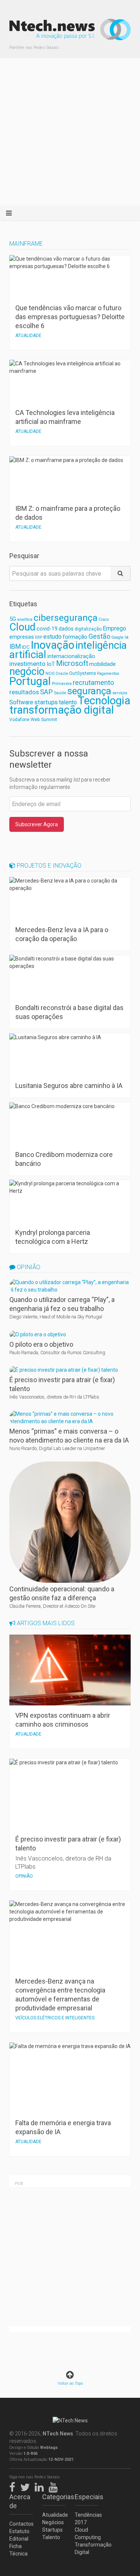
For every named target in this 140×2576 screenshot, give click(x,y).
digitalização (88, 629)
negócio (27, 671)
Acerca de (20, 2501)
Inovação (52, 645)
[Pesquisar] (121, 573)
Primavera (62, 683)
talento (68, 702)
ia (127, 637)
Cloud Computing (86, 2533)
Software (21, 702)
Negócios (53, 2522)
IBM (15, 647)
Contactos (21, 2524)
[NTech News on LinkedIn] (41, 2486)
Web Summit (44, 719)
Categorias (54, 2497)
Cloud (22, 627)
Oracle (62, 674)
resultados (24, 692)
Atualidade (54, 2515)
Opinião (28, 1267)
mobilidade (102, 664)
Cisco (104, 619)
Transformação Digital (86, 2548)
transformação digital (62, 710)
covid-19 (47, 629)
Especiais (86, 2497)
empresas (22, 637)
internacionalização (71, 656)
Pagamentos (108, 674)
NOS (50, 673)
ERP (39, 637)
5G (13, 619)
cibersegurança (66, 618)
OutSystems (83, 673)
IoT (51, 664)
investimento (27, 664)
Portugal (30, 681)
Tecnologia (104, 701)
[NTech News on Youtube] (55, 2486)
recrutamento (93, 682)
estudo (52, 637)
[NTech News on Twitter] (27, 2486)
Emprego (114, 628)
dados (66, 629)
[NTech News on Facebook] (14, 2486)
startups (46, 702)
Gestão (99, 636)
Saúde (60, 693)
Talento (51, 2537)
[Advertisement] (70, 132)
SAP (46, 692)
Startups (52, 2530)
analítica (25, 619)
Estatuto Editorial (19, 2535)
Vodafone (19, 720)
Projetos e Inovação (48, 866)
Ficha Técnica (18, 2550)
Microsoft (72, 663)
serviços (120, 693)
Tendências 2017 (86, 2519)
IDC (26, 647)
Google (117, 637)
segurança (89, 691)
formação (75, 637)
